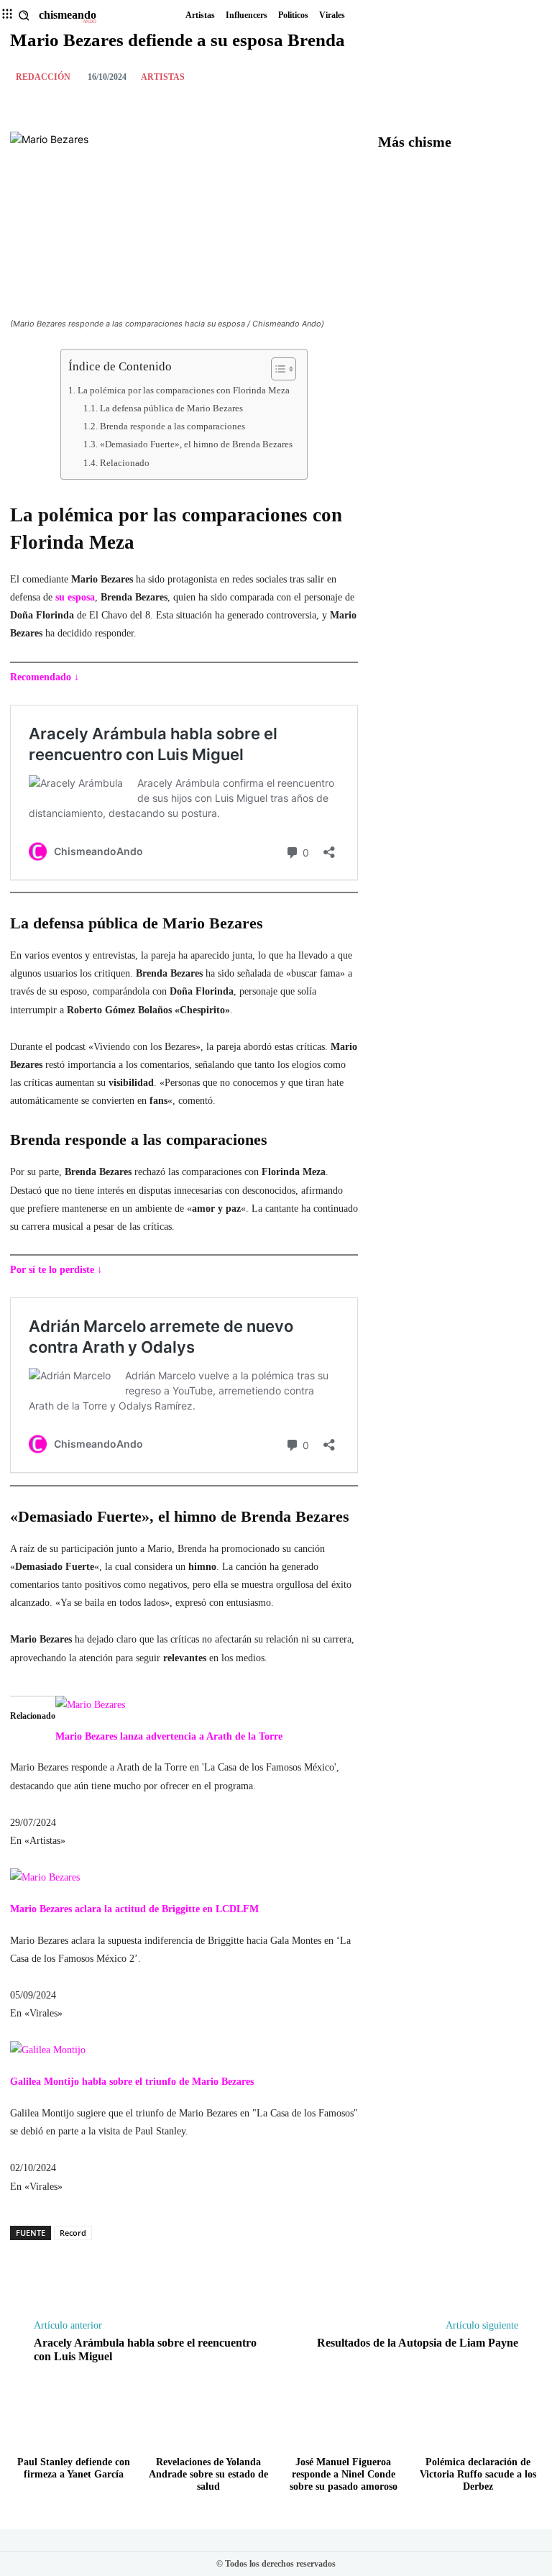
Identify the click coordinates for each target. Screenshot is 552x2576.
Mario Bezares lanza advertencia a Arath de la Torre (169, 1736)
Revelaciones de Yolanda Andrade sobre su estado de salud (208, 2474)
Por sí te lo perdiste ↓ (56, 1270)
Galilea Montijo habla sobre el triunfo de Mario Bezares (132, 2082)
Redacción (43, 77)
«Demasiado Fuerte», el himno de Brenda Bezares (196, 444)
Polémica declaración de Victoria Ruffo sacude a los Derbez (478, 2474)
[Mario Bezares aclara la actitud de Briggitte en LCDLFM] (45, 1877)
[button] (24, 15)
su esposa (75, 597)
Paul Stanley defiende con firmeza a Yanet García (74, 2468)
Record (73, 2233)
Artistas (163, 77)
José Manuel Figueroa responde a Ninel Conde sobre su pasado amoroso (344, 2474)
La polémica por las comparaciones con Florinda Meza (184, 390)
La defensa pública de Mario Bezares (171, 408)
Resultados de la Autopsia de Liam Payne (418, 2343)
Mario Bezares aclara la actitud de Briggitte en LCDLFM (134, 1909)
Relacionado (125, 463)
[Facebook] (493, 76)
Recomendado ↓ (45, 677)
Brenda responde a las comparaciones (172, 426)
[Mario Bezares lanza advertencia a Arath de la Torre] (90, 1705)
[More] (527, 76)
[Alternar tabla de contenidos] (276, 369)
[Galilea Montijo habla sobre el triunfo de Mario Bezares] (48, 2050)
